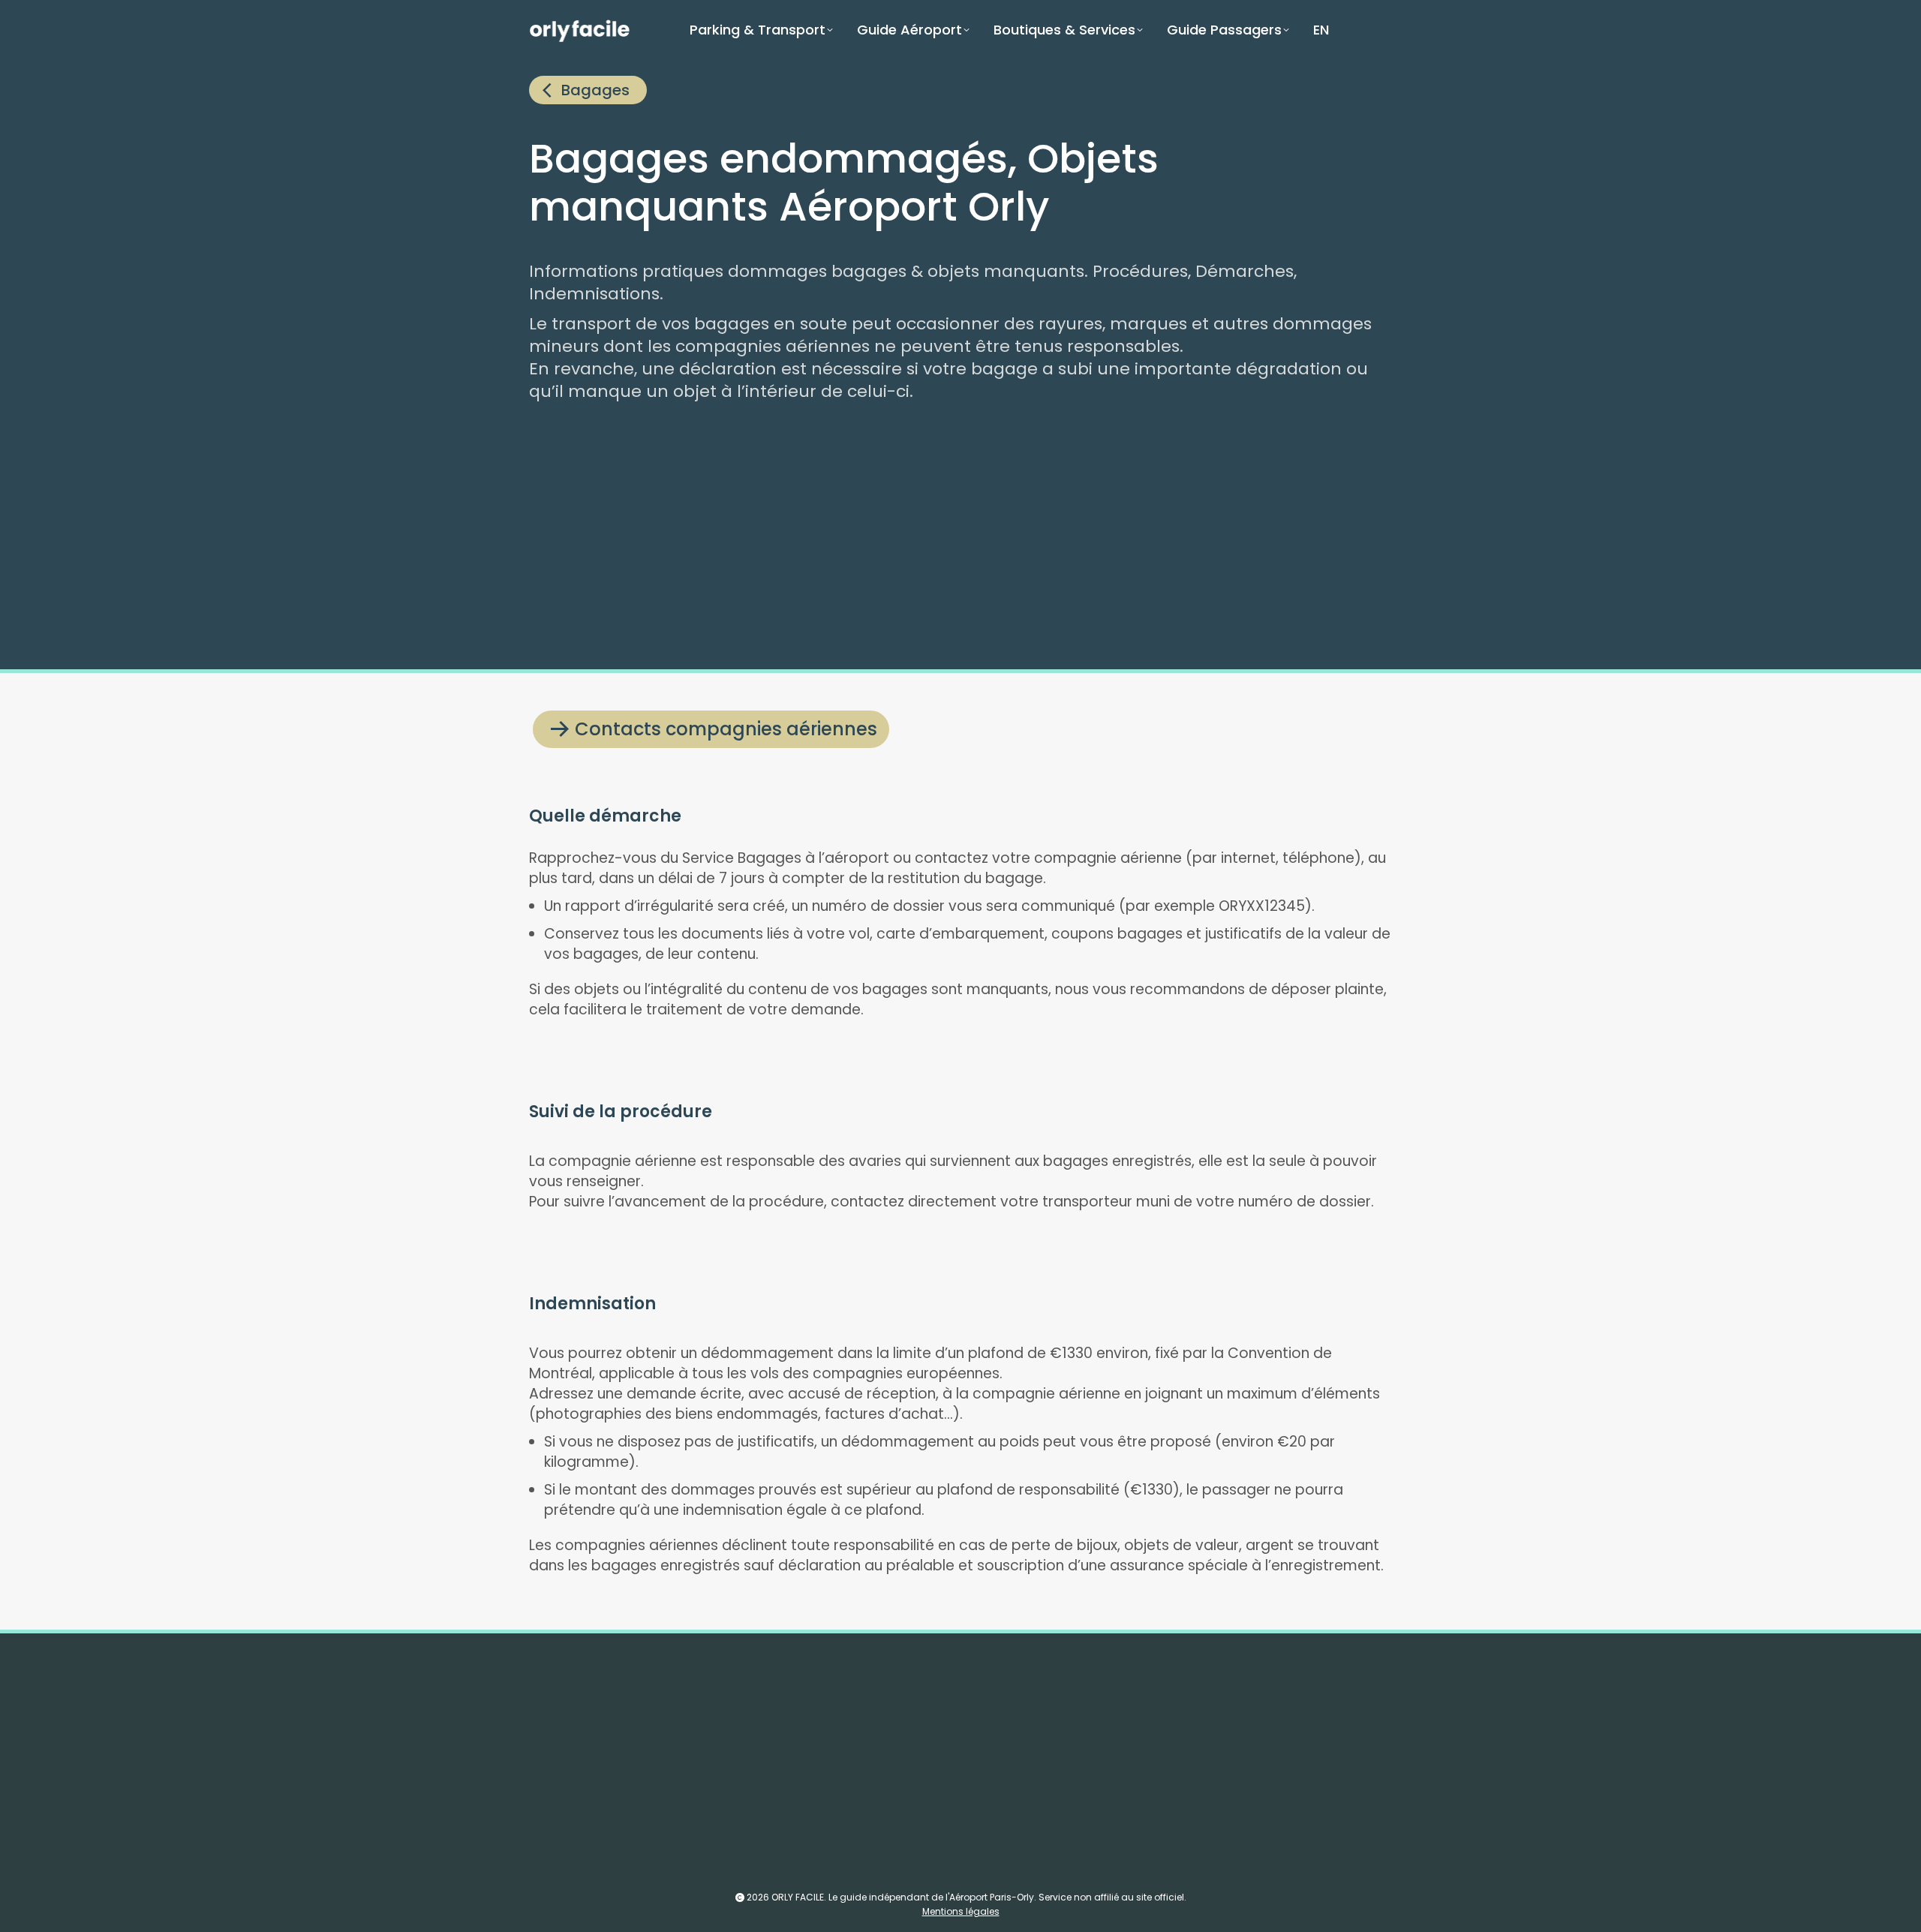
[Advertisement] (979, 538)
